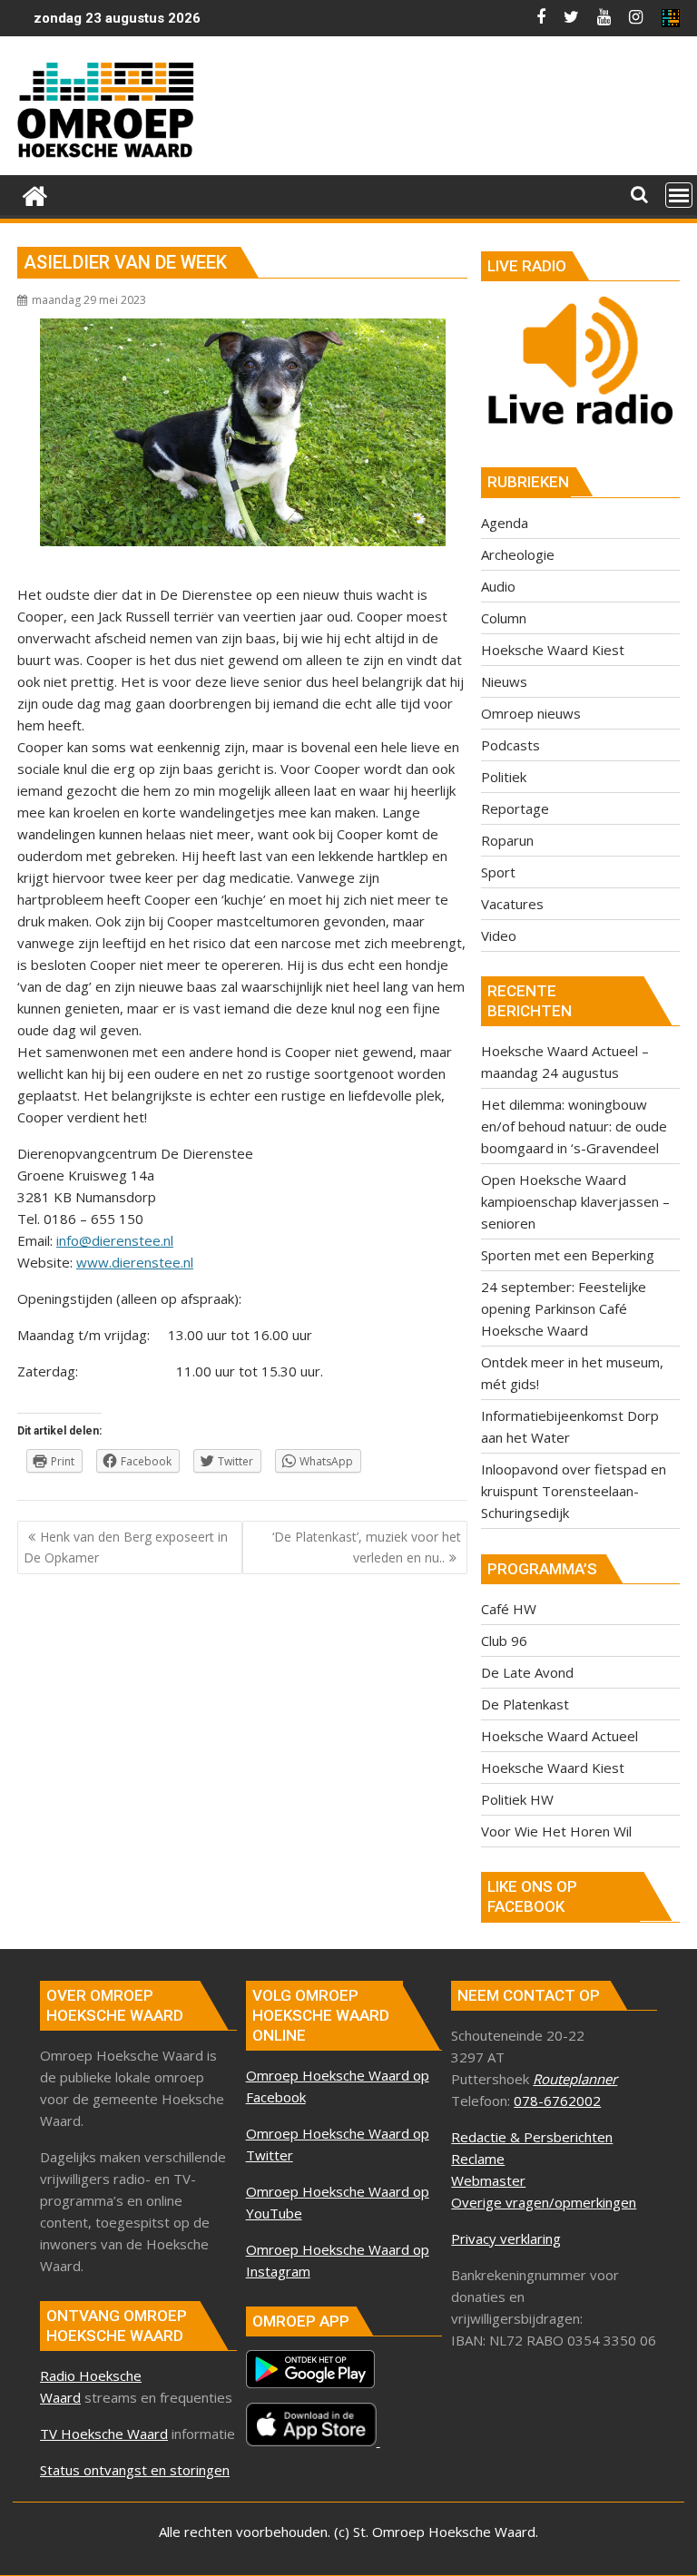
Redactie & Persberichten (532, 2137)
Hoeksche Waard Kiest (553, 650)
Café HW (509, 1609)
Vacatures (512, 904)
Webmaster (488, 2180)
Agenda (505, 523)
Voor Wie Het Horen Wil (556, 1831)
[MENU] (679, 195)
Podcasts (510, 745)
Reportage (515, 808)
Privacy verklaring (506, 2238)
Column (504, 618)
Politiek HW (517, 1799)
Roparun (507, 840)
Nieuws (504, 681)
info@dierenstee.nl (115, 1240)
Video (499, 935)
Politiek (504, 777)
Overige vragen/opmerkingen (544, 2202)
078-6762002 (557, 2101)
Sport (498, 872)
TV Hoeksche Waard (104, 2434)
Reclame (478, 2159)
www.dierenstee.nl (135, 1262)
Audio (498, 586)
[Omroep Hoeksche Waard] (35, 194)
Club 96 (504, 1641)
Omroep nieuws (531, 713)
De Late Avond (527, 1672)
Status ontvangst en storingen (135, 2470)
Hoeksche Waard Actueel (560, 1736)
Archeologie (518, 554)
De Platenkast (525, 1704)
